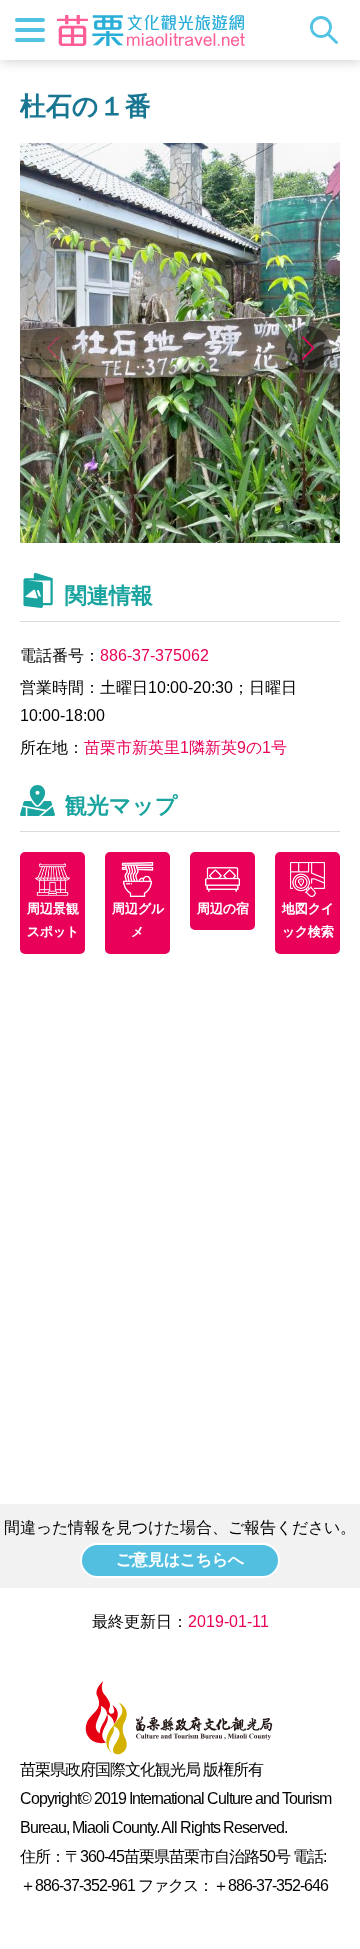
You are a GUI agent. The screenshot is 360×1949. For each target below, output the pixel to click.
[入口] (180, 537)
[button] (307, 348)
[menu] (30, 30)
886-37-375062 (154, 655)
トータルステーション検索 (329, 30)
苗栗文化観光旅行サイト (151, 30)
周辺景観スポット (53, 920)
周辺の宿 (223, 908)
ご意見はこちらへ (180, 1559)
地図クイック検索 (308, 920)
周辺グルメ (138, 920)
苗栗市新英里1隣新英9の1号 (185, 747)
